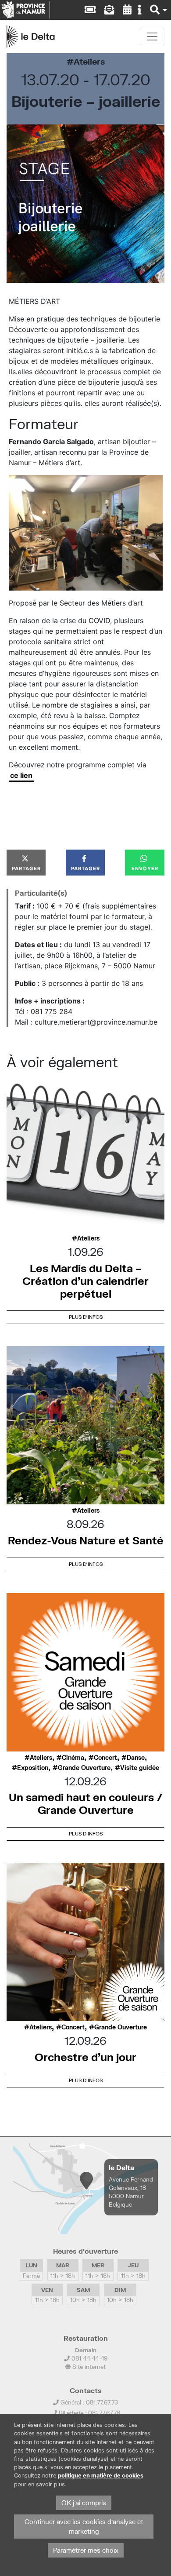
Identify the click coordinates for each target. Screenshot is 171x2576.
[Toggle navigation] (152, 36)
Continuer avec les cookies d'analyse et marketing (84, 2527)
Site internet (88, 2367)
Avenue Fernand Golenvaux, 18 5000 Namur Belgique (131, 2192)
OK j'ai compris (84, 2503)
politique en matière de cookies (101, 2476)
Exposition (33, 1768)
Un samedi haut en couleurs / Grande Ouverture (86, 1803)
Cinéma (73, 1758)
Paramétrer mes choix (86, 2550)
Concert (105, 1758)
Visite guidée (140, 1768)
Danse (136, 1758)
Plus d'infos (86, 1317)
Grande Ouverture (84, 1768)
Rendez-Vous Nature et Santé (86, 1540)
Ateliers (89, 61)
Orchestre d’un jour (85, 2057)
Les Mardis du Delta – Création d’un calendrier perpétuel (85, 1281)
